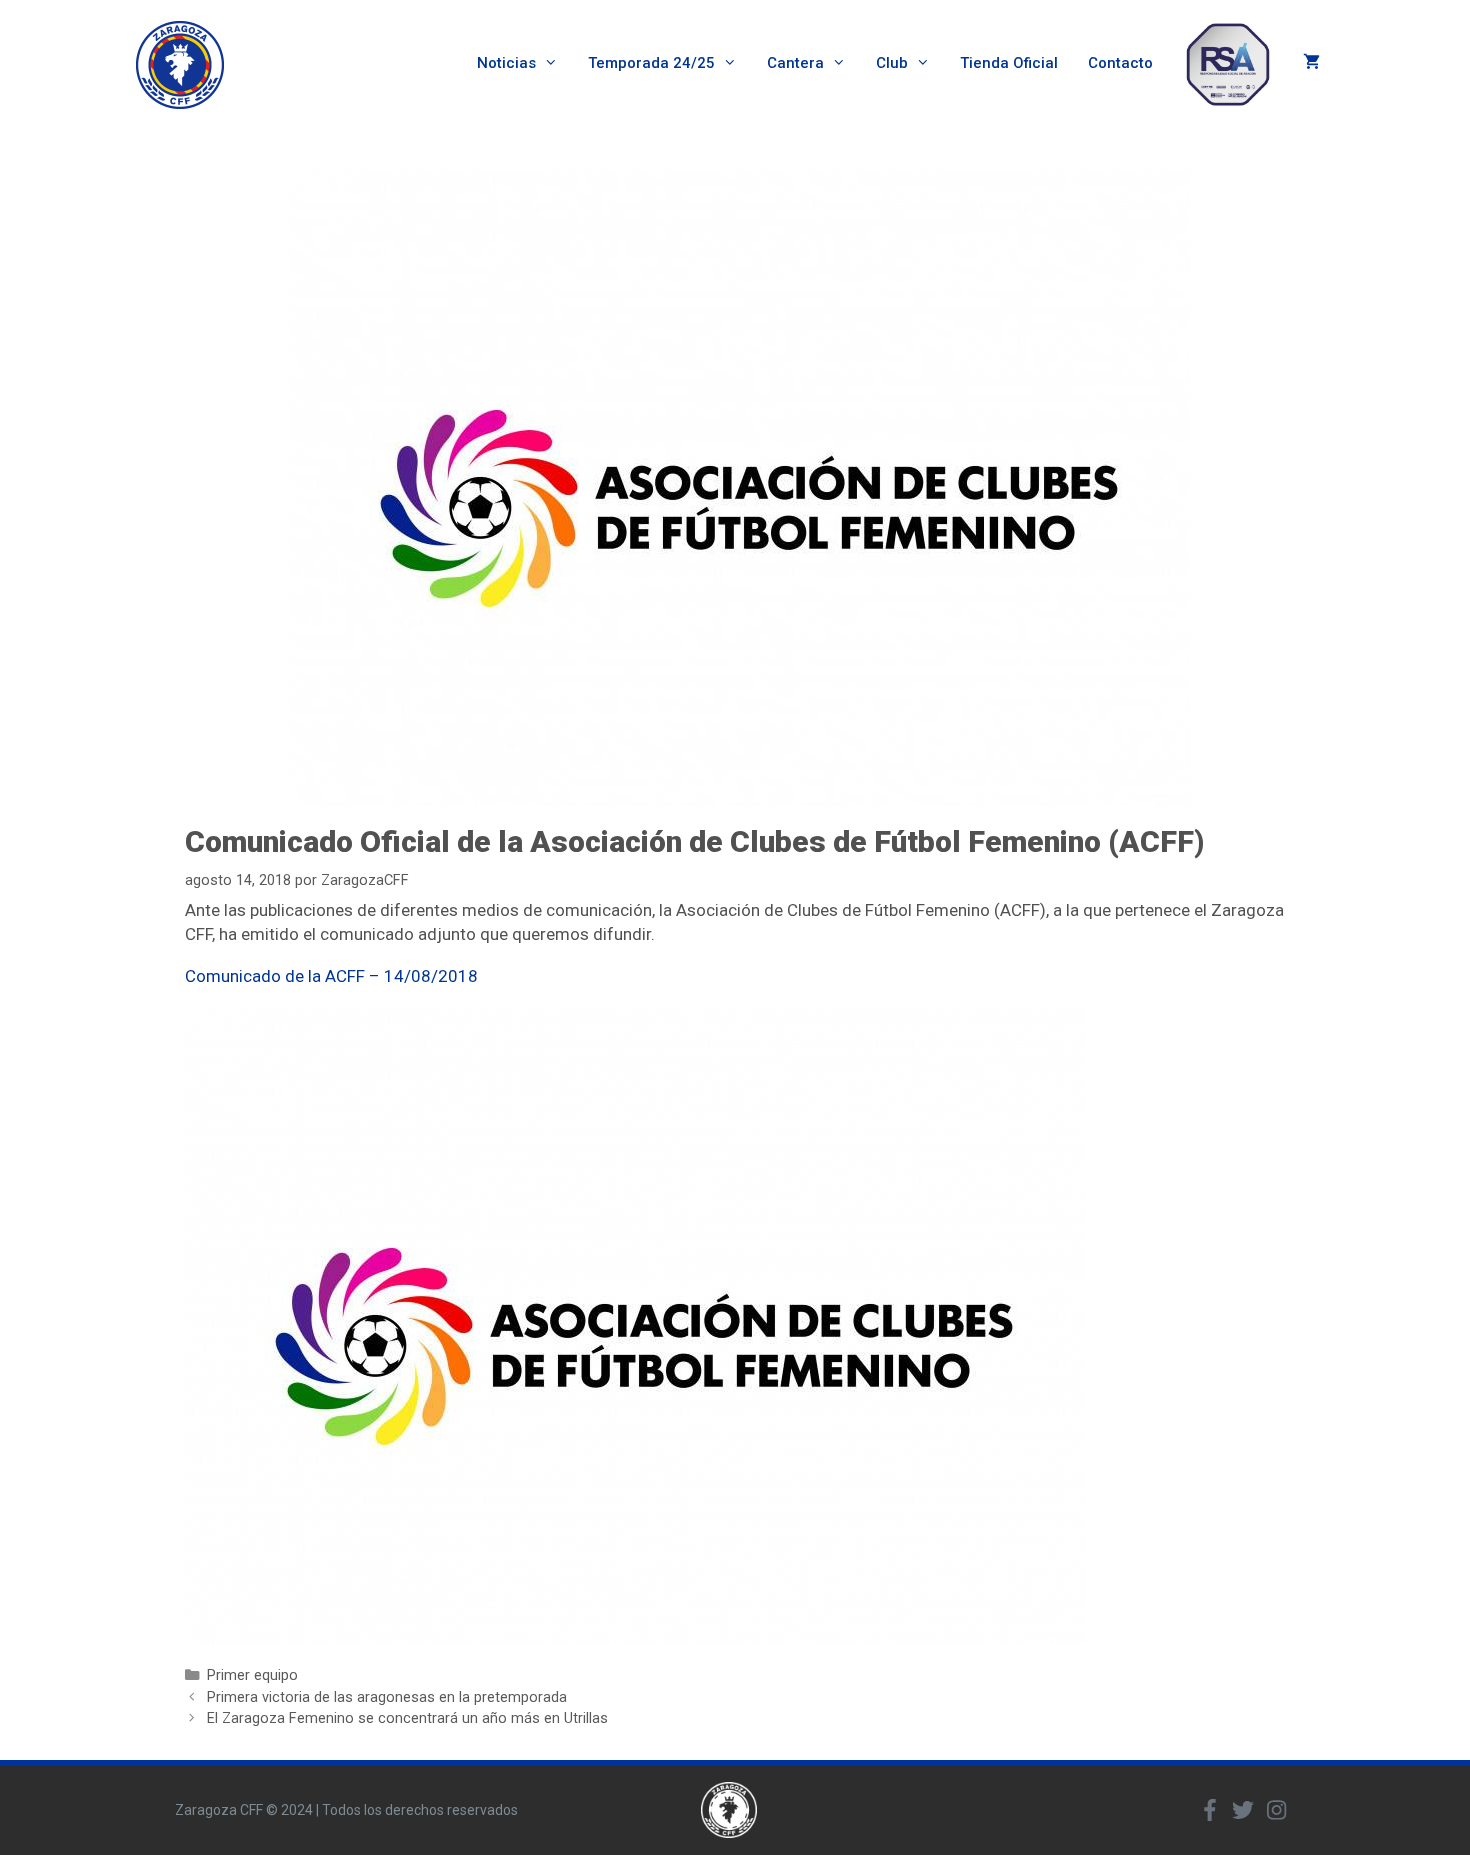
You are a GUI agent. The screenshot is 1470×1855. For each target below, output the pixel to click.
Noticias (506, 63)
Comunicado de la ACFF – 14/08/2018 (331, 976)
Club (892, 63)
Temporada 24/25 (651, 63)
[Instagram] (1276, 1810)
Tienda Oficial (1009, 63)
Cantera (795, 63)
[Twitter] (1243, 1810)
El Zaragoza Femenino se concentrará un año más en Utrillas (407, 1718)
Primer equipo (252, 1675)
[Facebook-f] (1210, 1810)
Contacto (1120, 63)
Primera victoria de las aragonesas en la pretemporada (387, 1697)
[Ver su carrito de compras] (1311, 63)
